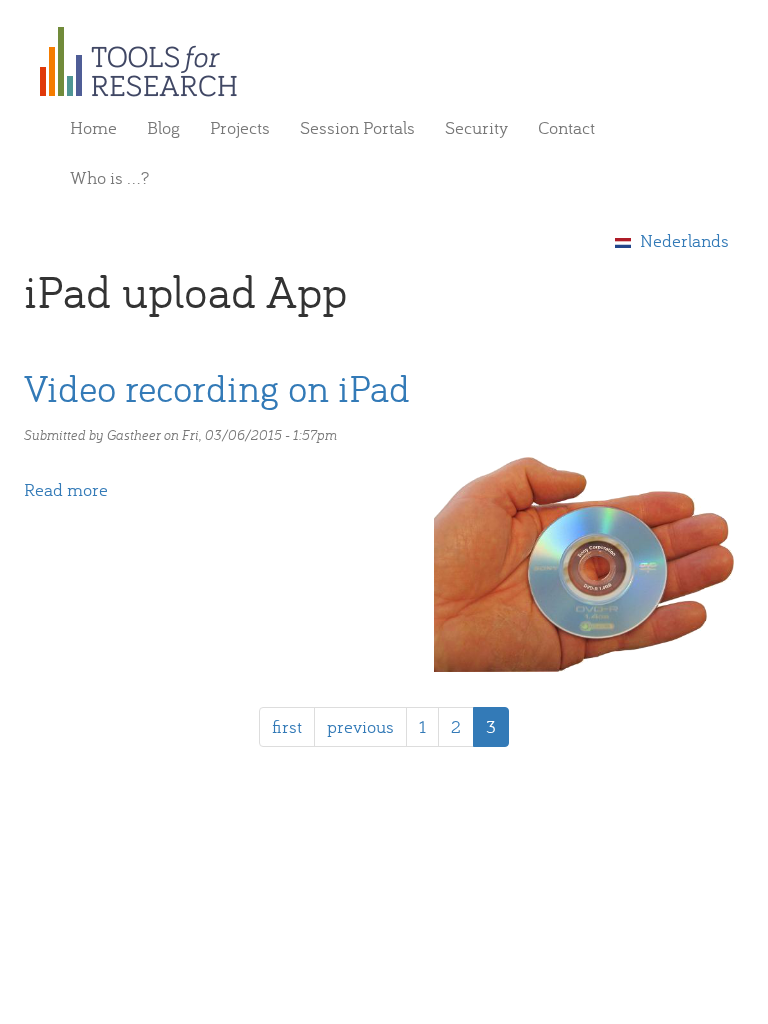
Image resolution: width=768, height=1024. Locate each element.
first (287, 726)
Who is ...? (109, 177)
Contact (566, 127)
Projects (240, 127)
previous (360, 726)
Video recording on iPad (217, 387)
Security (476, 127)
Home (93, 127)
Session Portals (357, 127)
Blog (163, 127)
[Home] (146, 62)
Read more (66, 489)
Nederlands (682, 240)
